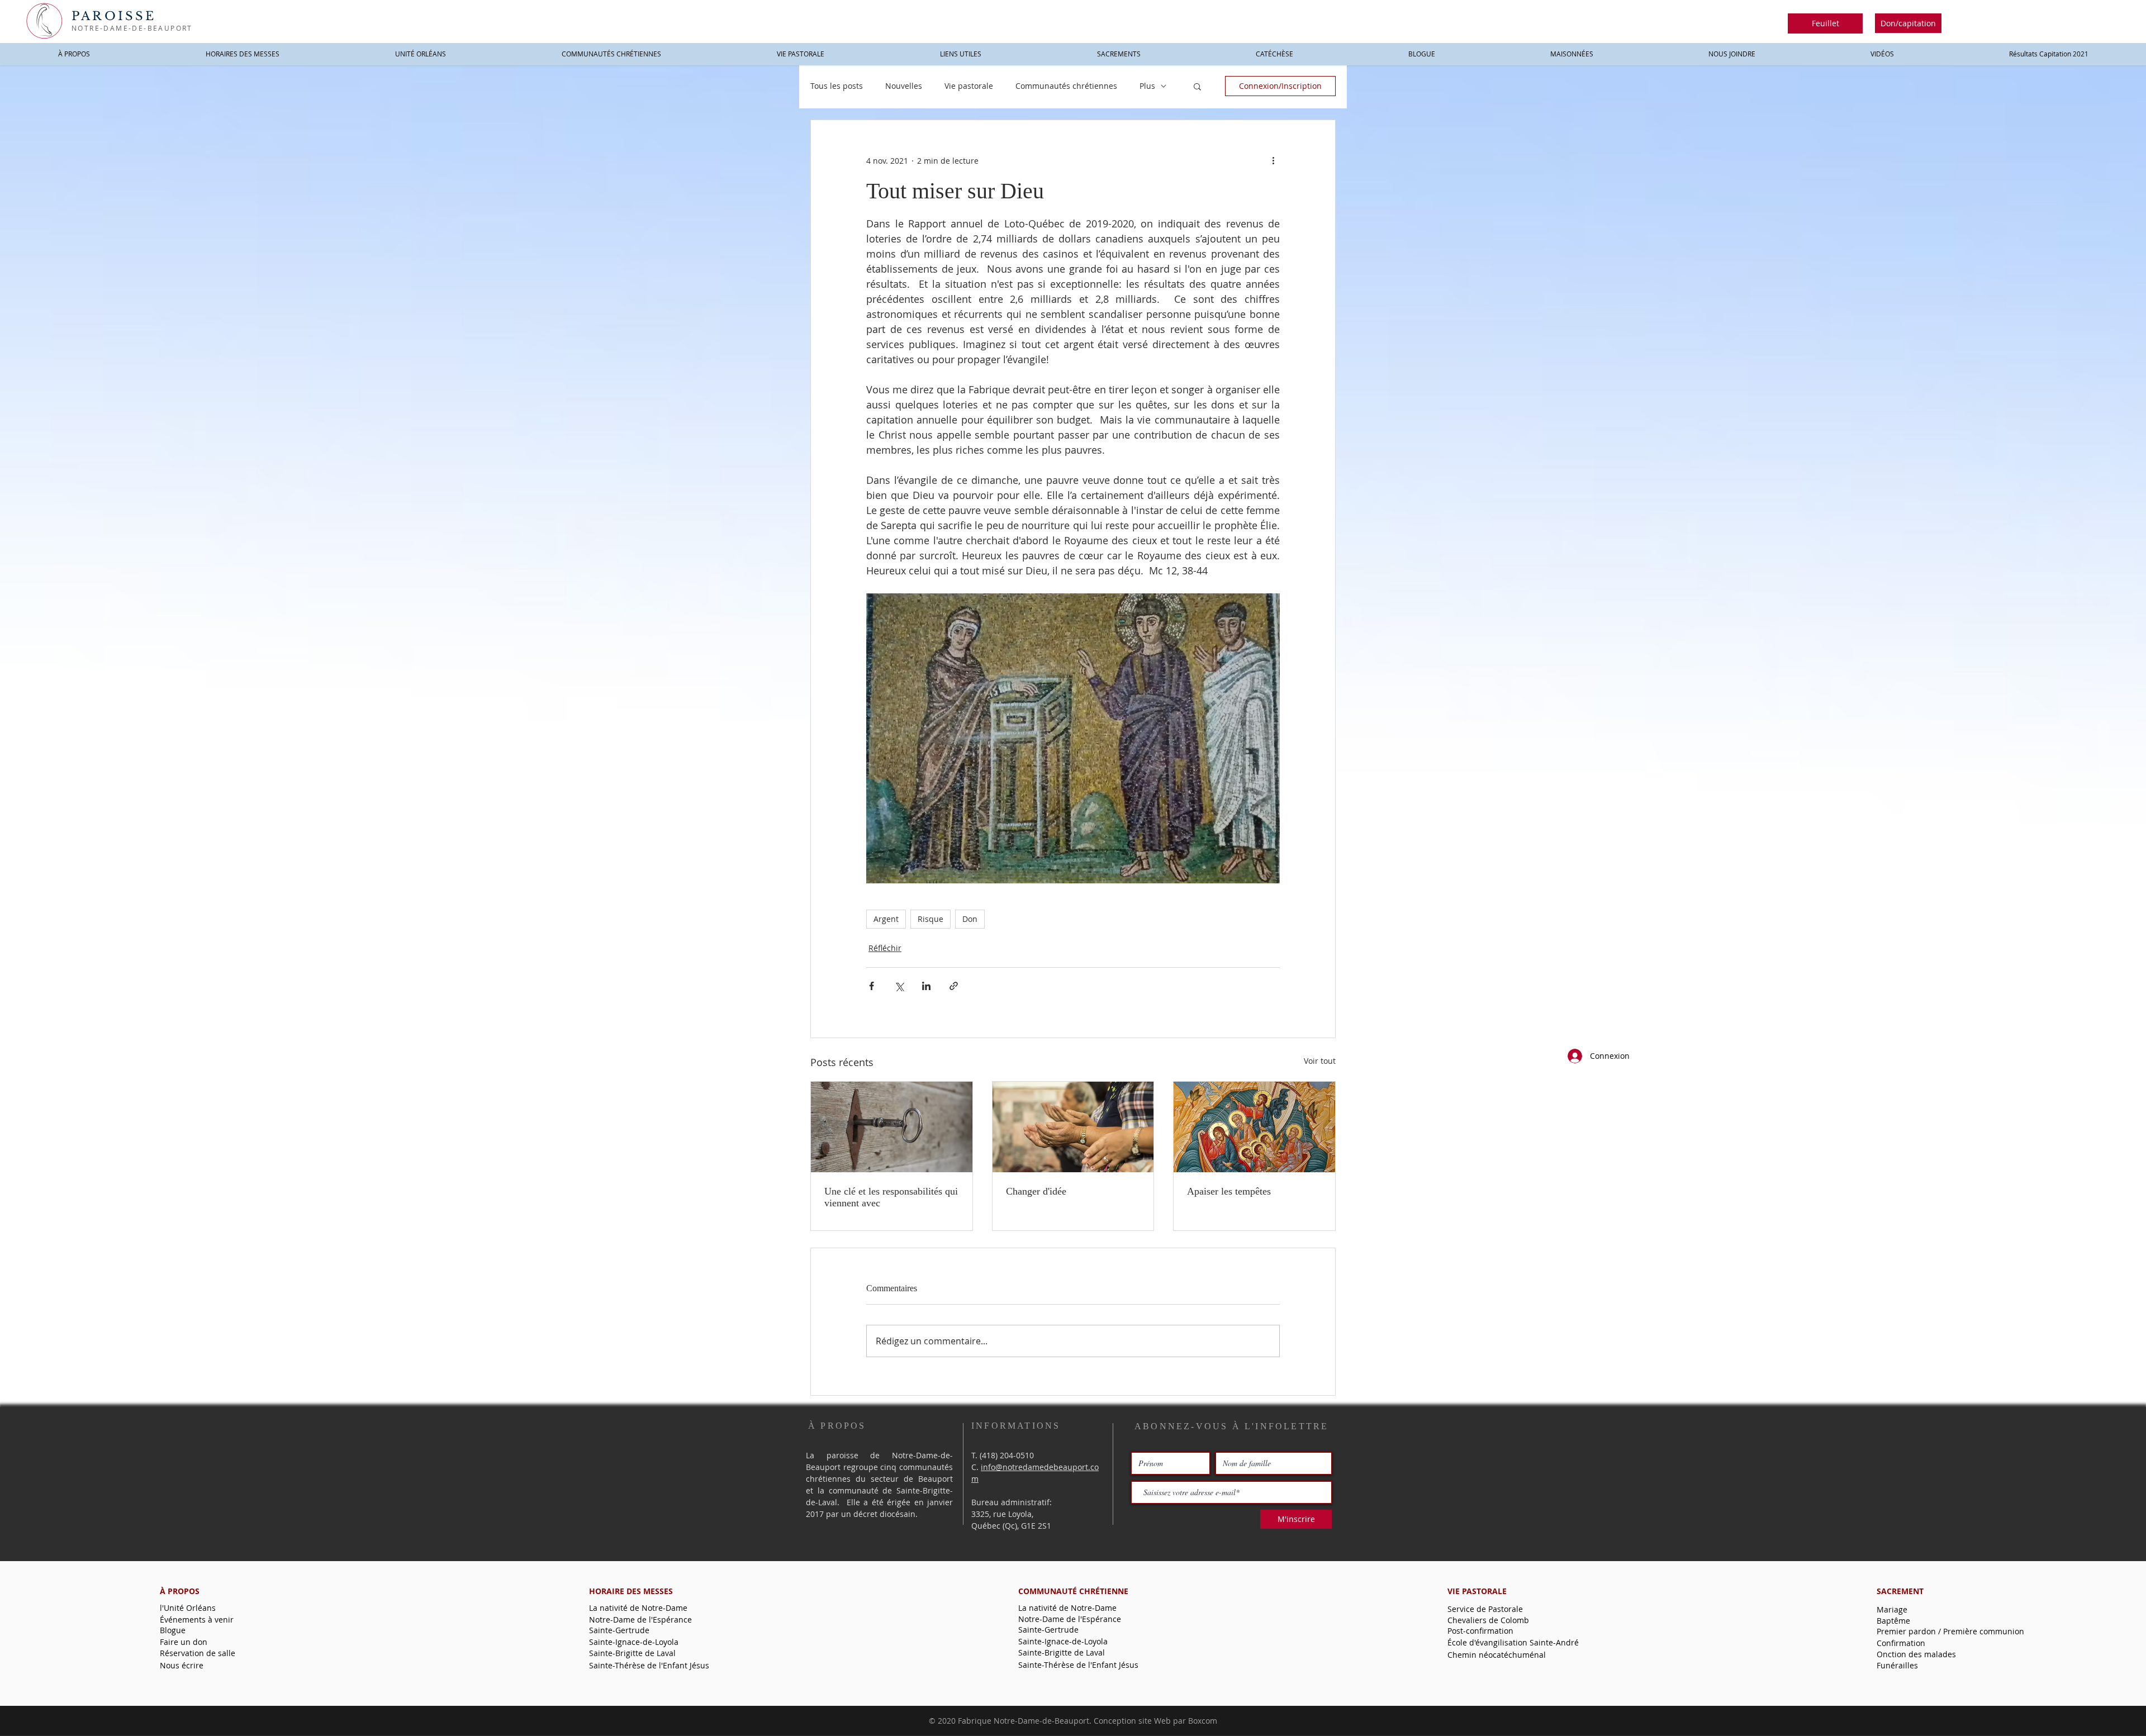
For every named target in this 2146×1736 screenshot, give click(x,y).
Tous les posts (837, 86)
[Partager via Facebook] (872, 986)
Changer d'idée (1036, 1191)
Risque (930, 919)
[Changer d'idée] (1073, 1127)
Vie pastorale (969, 86)
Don (970, 919)
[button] (1825, 23)
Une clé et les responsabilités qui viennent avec (891, 1197)
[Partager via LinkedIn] (926, 986)
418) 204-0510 (1008, 1455)
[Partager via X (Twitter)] (899, 986)
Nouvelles (904, 86)
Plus (1147, 86)
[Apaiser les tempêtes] (1254, 1127)
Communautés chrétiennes (1066, 86)
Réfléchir (885, 948)
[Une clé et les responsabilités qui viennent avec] (892, 1127)
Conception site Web (1132, 1721)
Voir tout (1320, 1061)
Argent (886, 919)
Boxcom (1203, 1721)
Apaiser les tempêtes (1229, 1191)
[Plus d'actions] (1273, 160)
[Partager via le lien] (954, 986)
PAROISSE (114, 16)
